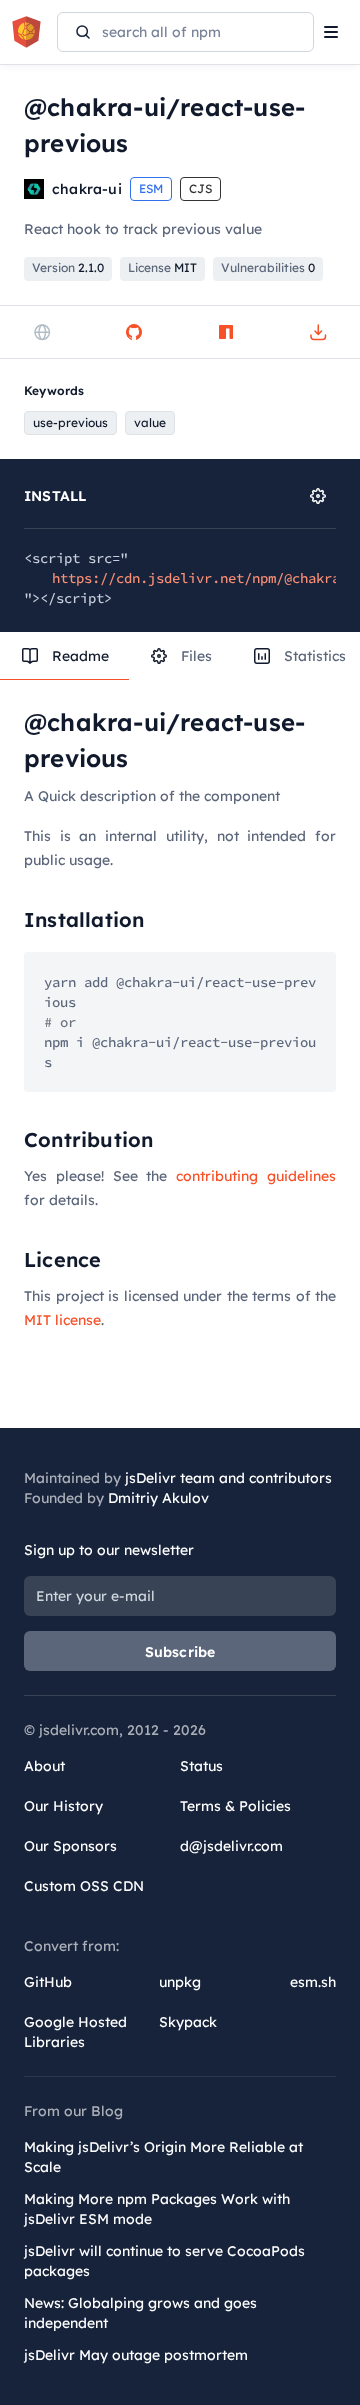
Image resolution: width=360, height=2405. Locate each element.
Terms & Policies (235, 1806)
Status (201, 1766)
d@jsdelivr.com (231, 1846)
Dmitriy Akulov (158, 1498)
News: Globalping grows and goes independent (140, 2313)
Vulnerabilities (268, 267)
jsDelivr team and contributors (228, 1478)
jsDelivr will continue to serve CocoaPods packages (164, 2261)
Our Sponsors (70, 1846)
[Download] (318, 332)
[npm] (226, 332)
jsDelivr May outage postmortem (136, 2355)
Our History (63, 1806)
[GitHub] (134, 332)
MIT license (62, 1320)
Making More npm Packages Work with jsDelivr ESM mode (157, 2209)
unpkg (180, 1982)
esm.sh (313, 1982)
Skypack (188, 2022)
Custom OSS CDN (84, 1886)
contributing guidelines (256, 1176)
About (44, 1766)
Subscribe (180, 1652)
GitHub (48, 1982)
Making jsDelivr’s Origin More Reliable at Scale (163, 2157)
